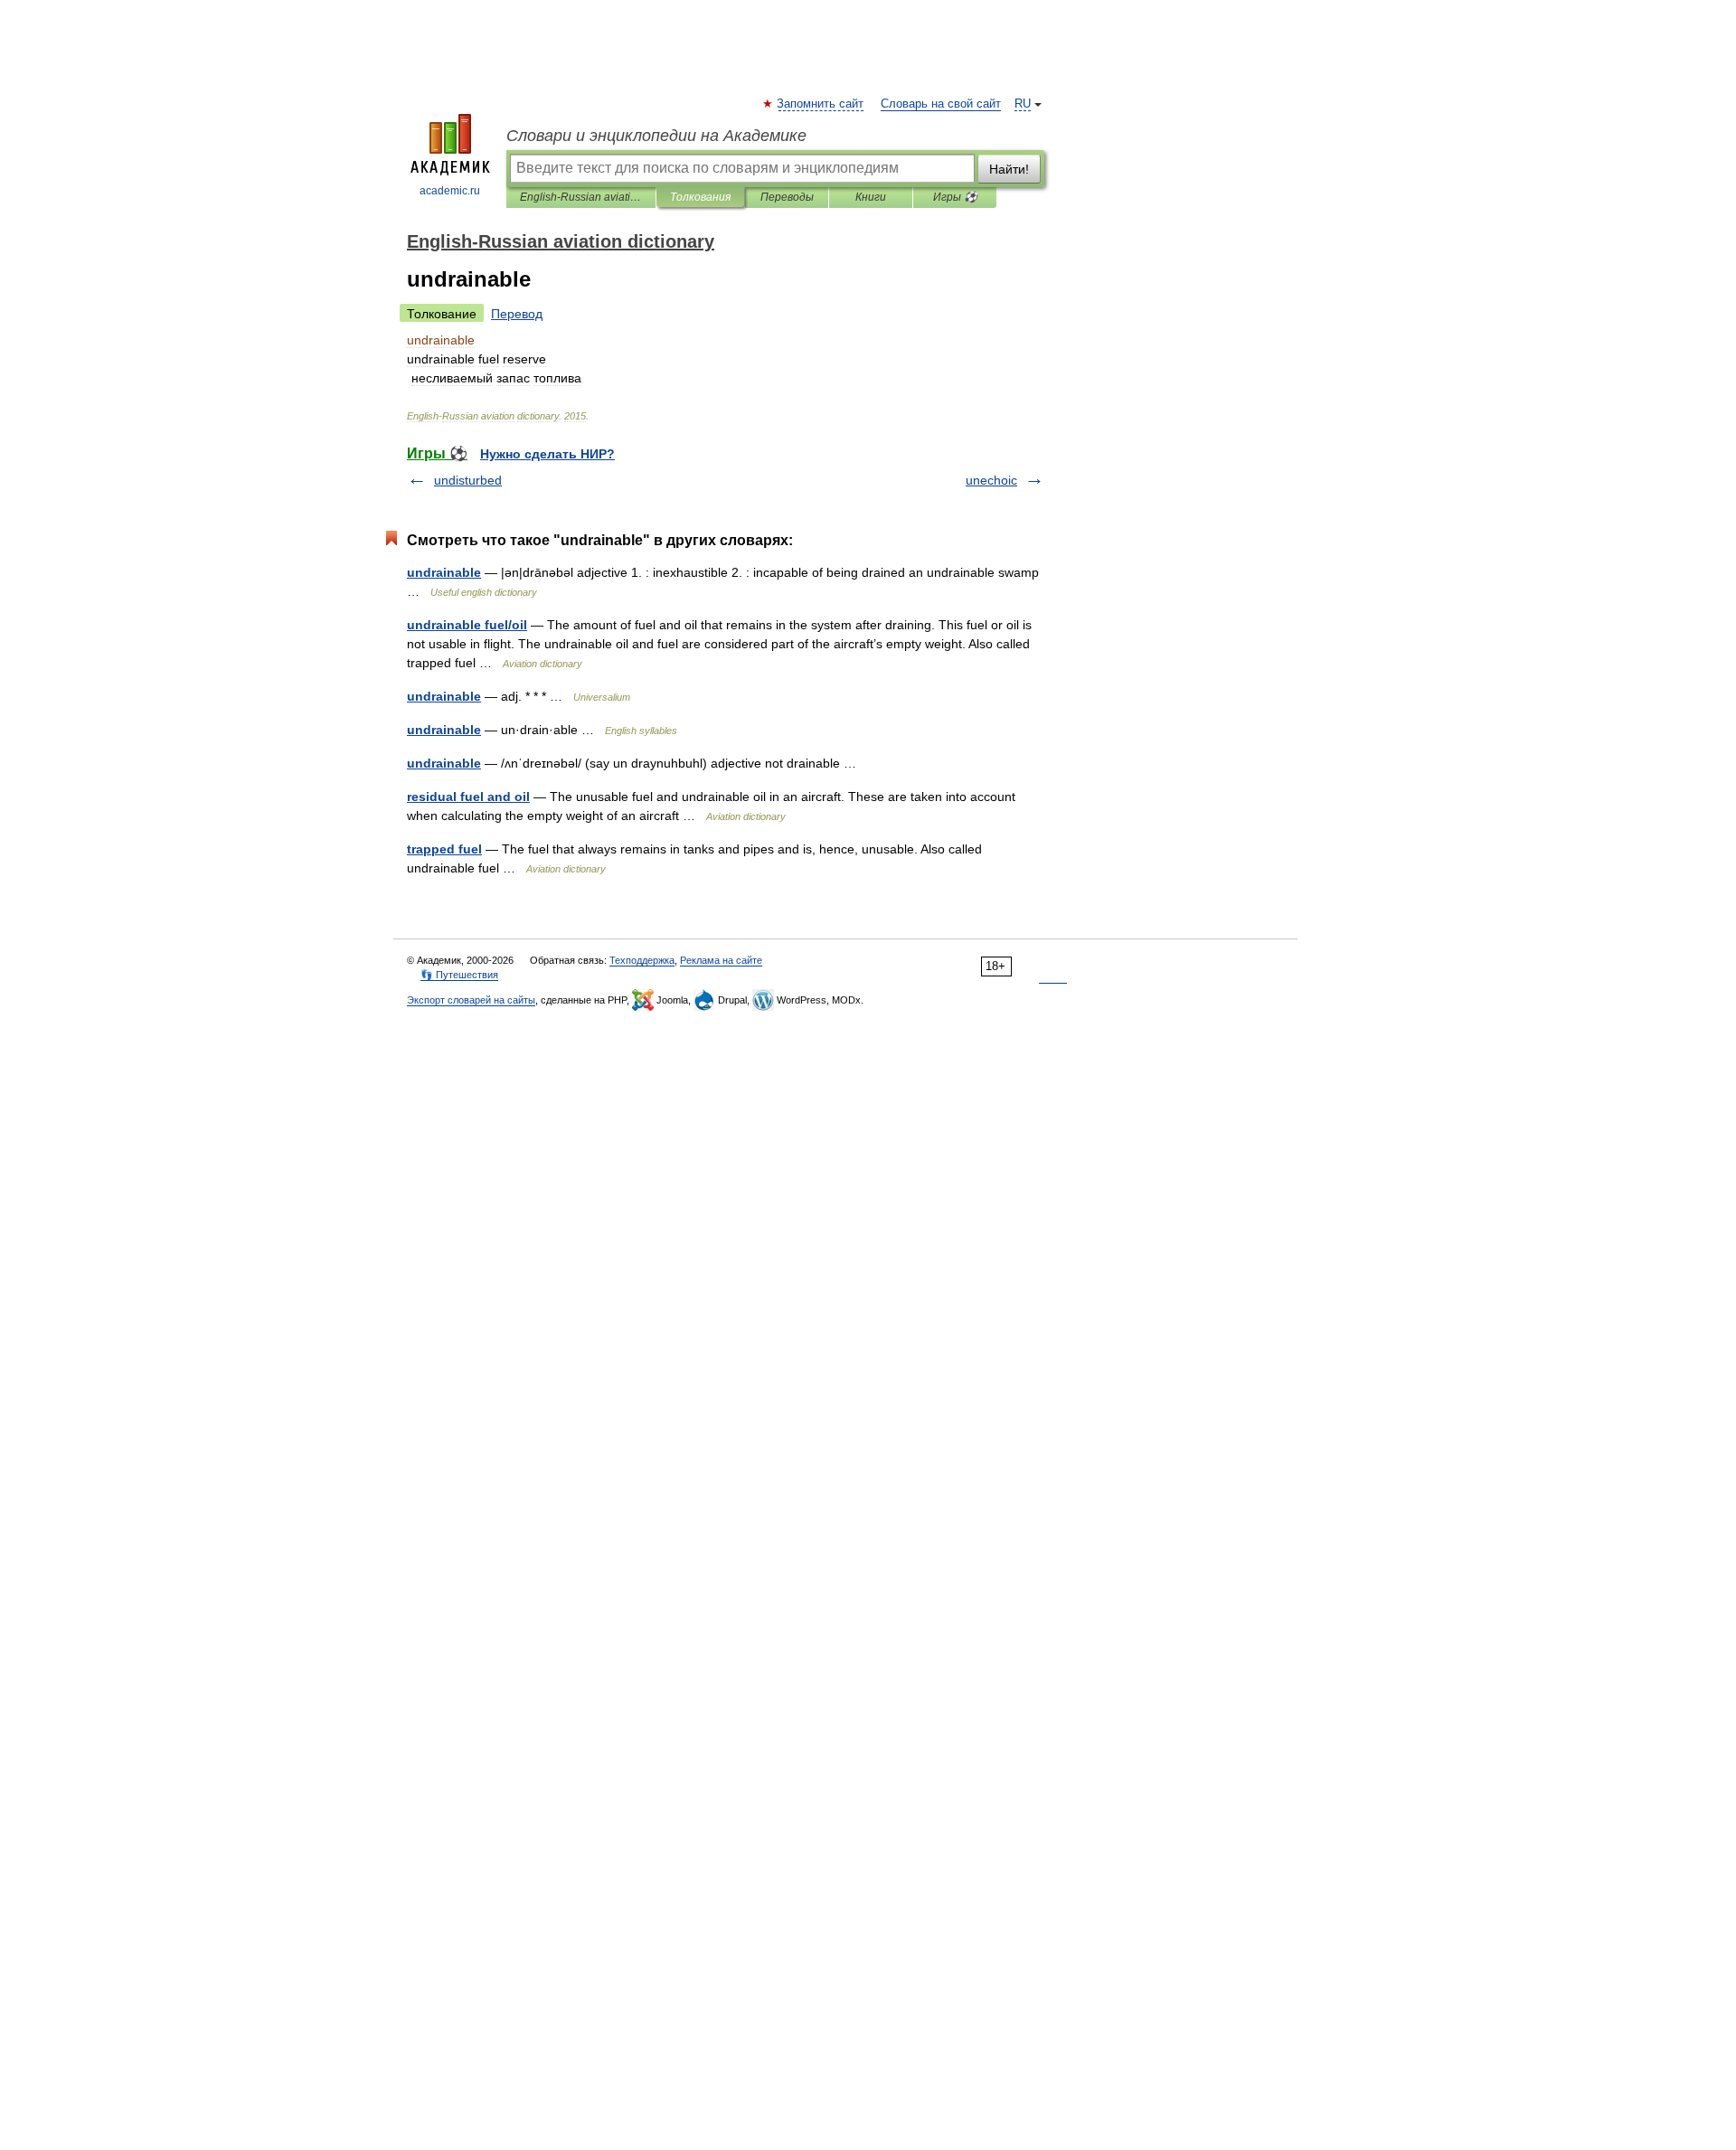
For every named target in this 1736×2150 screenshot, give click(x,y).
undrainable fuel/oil (467, 625)
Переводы (787, 197)
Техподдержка (642, 960)
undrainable (444, 572)
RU (1023, 104)
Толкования (700, 197)
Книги (871, 197)
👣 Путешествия (459, 975)
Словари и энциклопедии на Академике (656, 136)
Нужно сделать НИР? (547, 454)
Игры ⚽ (955, 197)
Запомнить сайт (821, 104)
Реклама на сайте (721, 960)
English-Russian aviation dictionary (581, 197)
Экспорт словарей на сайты (471, 1000)
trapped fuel (444, 849)
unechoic (991, 480)
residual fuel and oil (468, 797)
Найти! (1009, 169)
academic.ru (450, 191)
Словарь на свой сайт (941, 104)
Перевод (517, 314)
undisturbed (468, 480)
